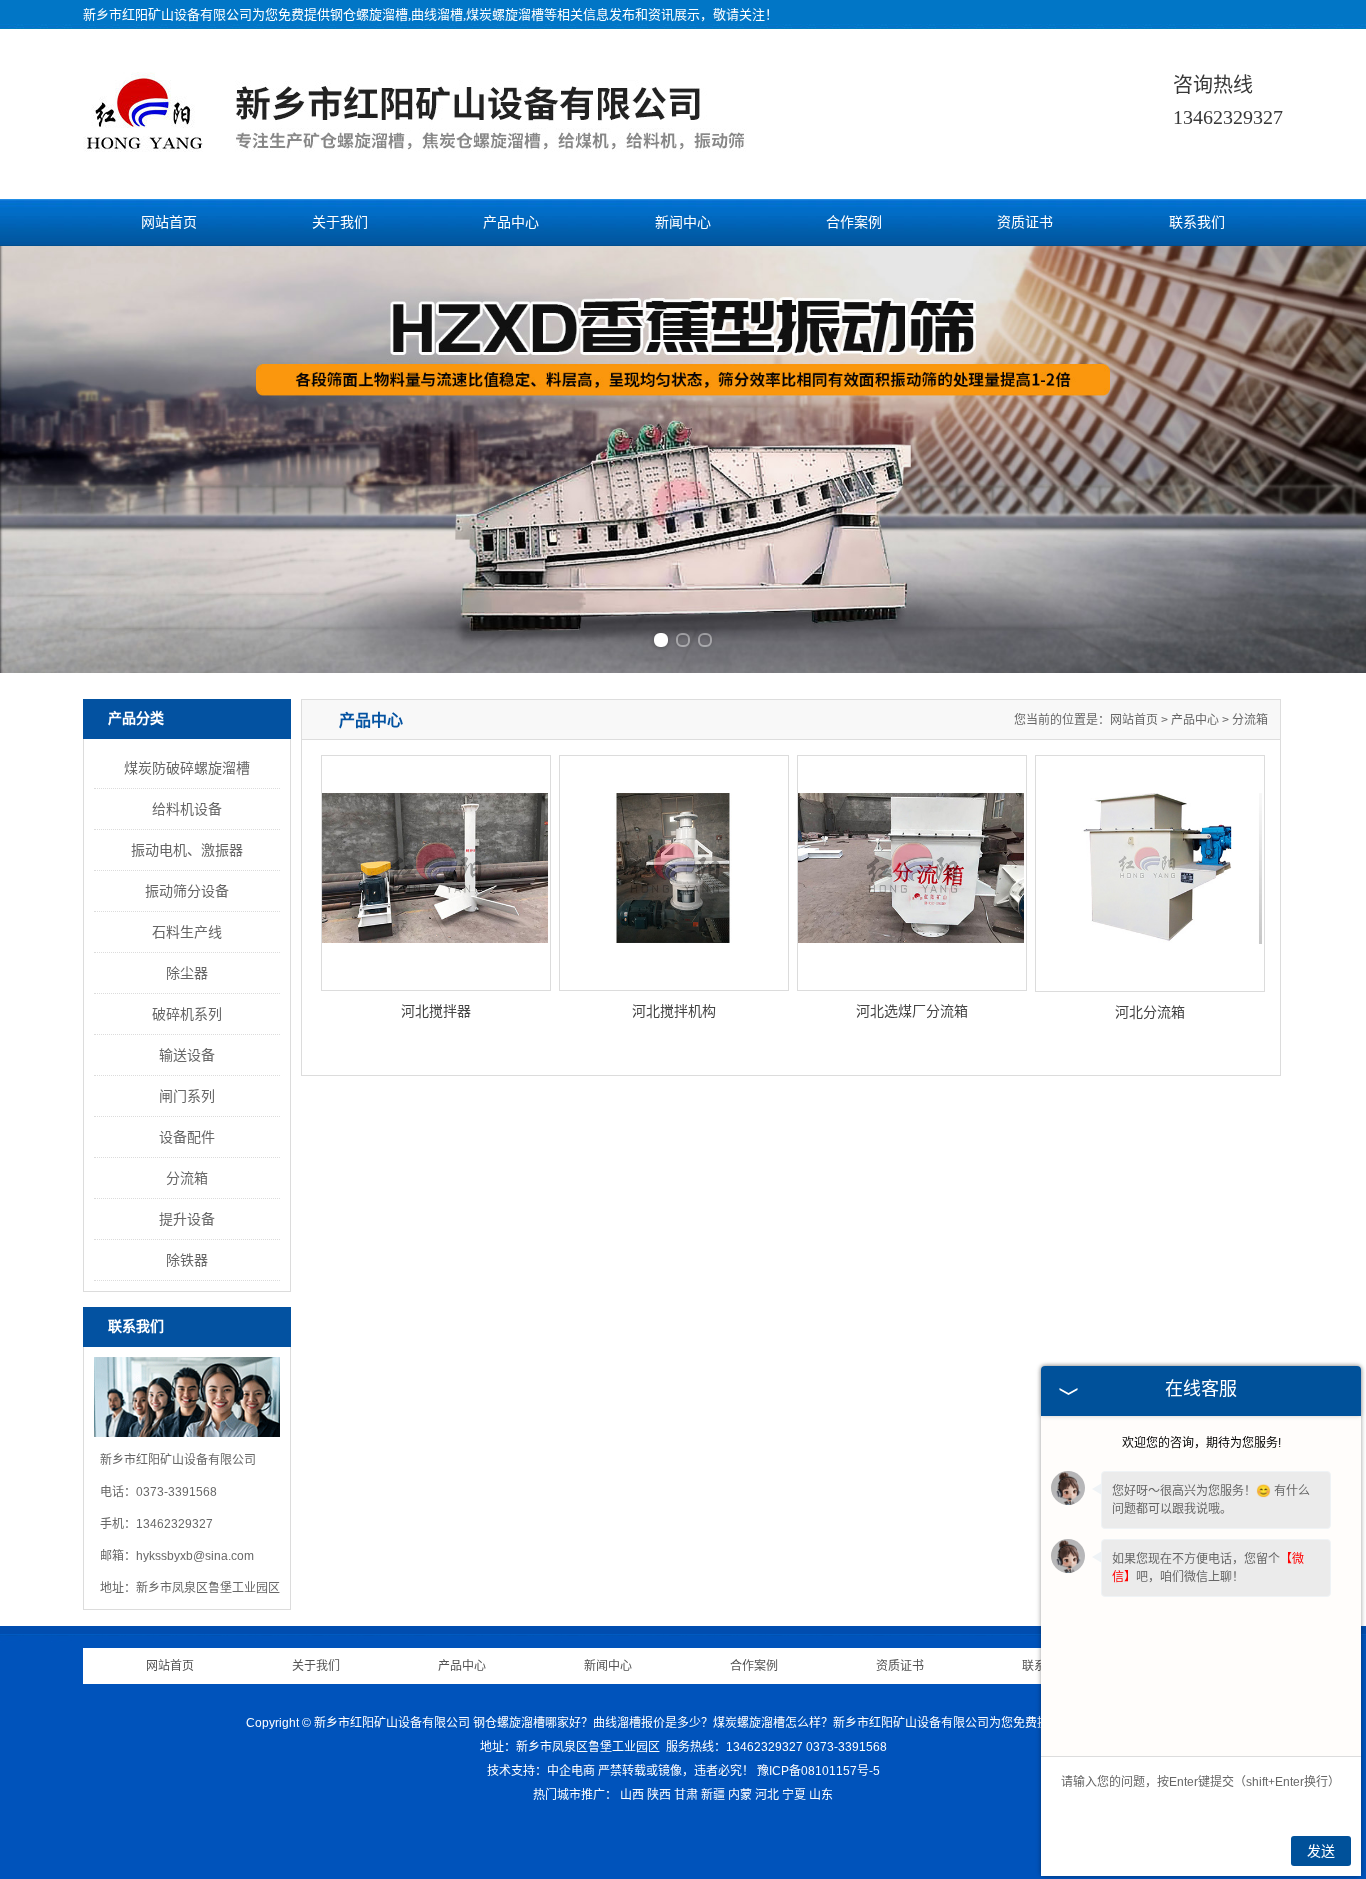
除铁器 (187, 1260)
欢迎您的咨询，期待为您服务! (1201, 1443)
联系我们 (1197, 222)
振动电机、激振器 (187, 850)
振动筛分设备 (187, 891)
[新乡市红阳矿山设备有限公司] (450, 153)
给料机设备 (187, 809)
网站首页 (169, 222)
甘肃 (686, 1795)
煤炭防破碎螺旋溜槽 (187, 768)
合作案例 (854, 222)
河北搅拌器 (436, 1011)
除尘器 (187, 973)
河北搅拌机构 (674, 1011)
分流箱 (187, 1178)
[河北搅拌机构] (674, 873)
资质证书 (1025, 222)
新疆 (713, 1795)
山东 (821, 1795)
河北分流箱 (1150, 1012)
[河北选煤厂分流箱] (912, 873)
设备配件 (187, 1137)
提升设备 (187, 1219)
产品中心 (511, 222)
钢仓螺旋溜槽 (369, 14)
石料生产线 (187, 932)
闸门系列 (187, 1096)
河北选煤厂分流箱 (912, 1011)
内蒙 (740, 1795)
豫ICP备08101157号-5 (818, 1771)
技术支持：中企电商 (541, 1771)
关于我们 (340, 222)
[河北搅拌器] (436, 873)
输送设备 (187, 1055)
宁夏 (794, 1795)
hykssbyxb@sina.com (195, 1556)
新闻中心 (683, 222)
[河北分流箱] (1150, 873)
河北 (767, 1795)
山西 (632, 1795)
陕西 (659, 1795)
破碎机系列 (187, 1014)
